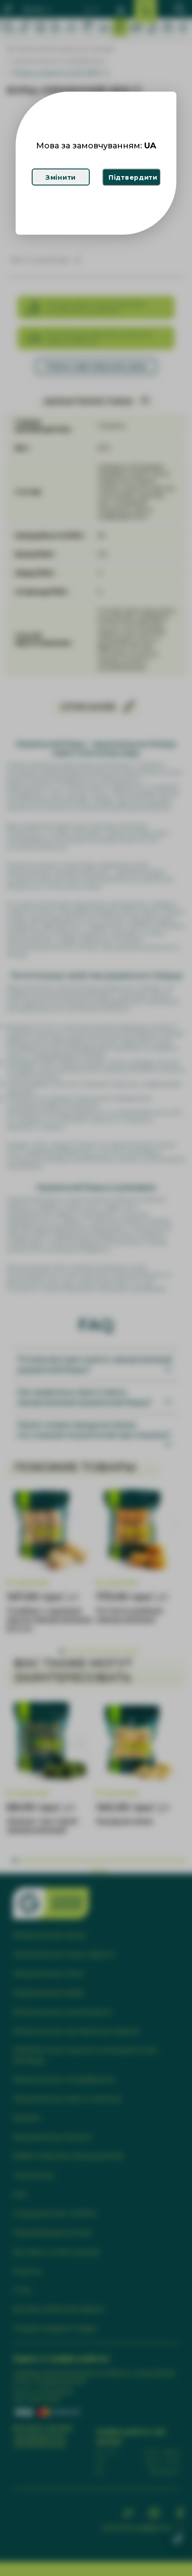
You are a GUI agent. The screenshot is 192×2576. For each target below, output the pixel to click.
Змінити (61, 177)
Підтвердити (133, 177)
